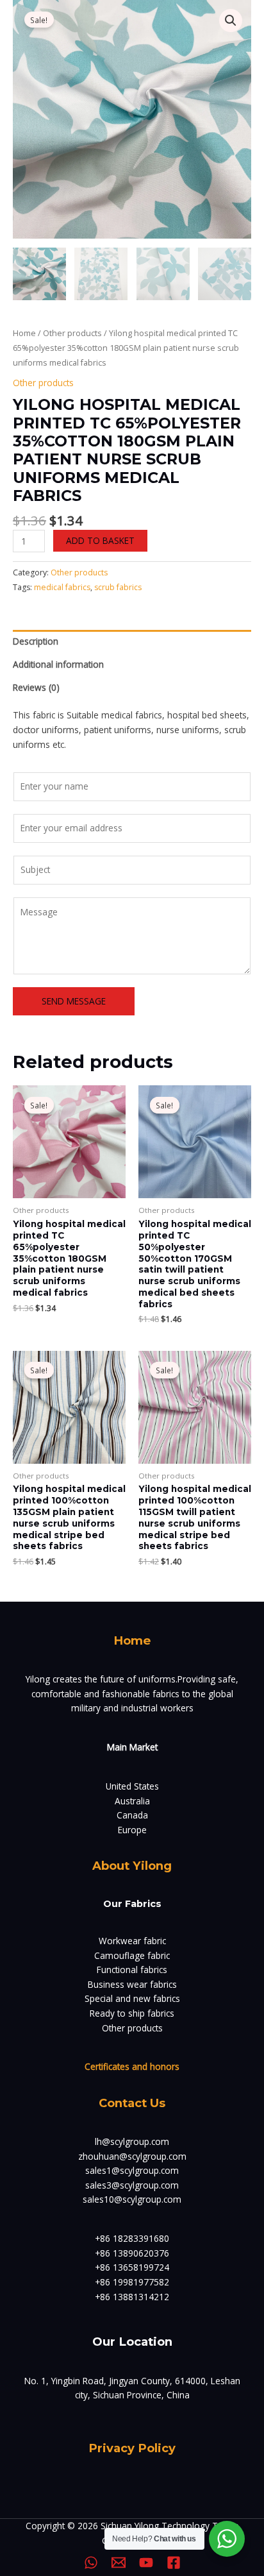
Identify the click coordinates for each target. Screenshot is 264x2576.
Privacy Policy (132, 2448)
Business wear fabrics (132, 1984)
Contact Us (132, 2103)
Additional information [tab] (58, 664)
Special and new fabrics (132, 1998)
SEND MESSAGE (74, 1001)
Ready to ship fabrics (132, 2013)
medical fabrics (62, 587)
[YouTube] (146, 2563)
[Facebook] (174, 2563)
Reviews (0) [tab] (36, 687)
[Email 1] (119, 2563)
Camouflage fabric (132, 1955)
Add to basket (100, 540)
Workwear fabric (132, 1941)
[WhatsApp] (91, 2563)
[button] (231, 21)
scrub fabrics (118, 587)
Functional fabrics (132, 1970)
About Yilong (132, 1866)
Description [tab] (36, 641)
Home (24, 333)
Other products (72, 333)
